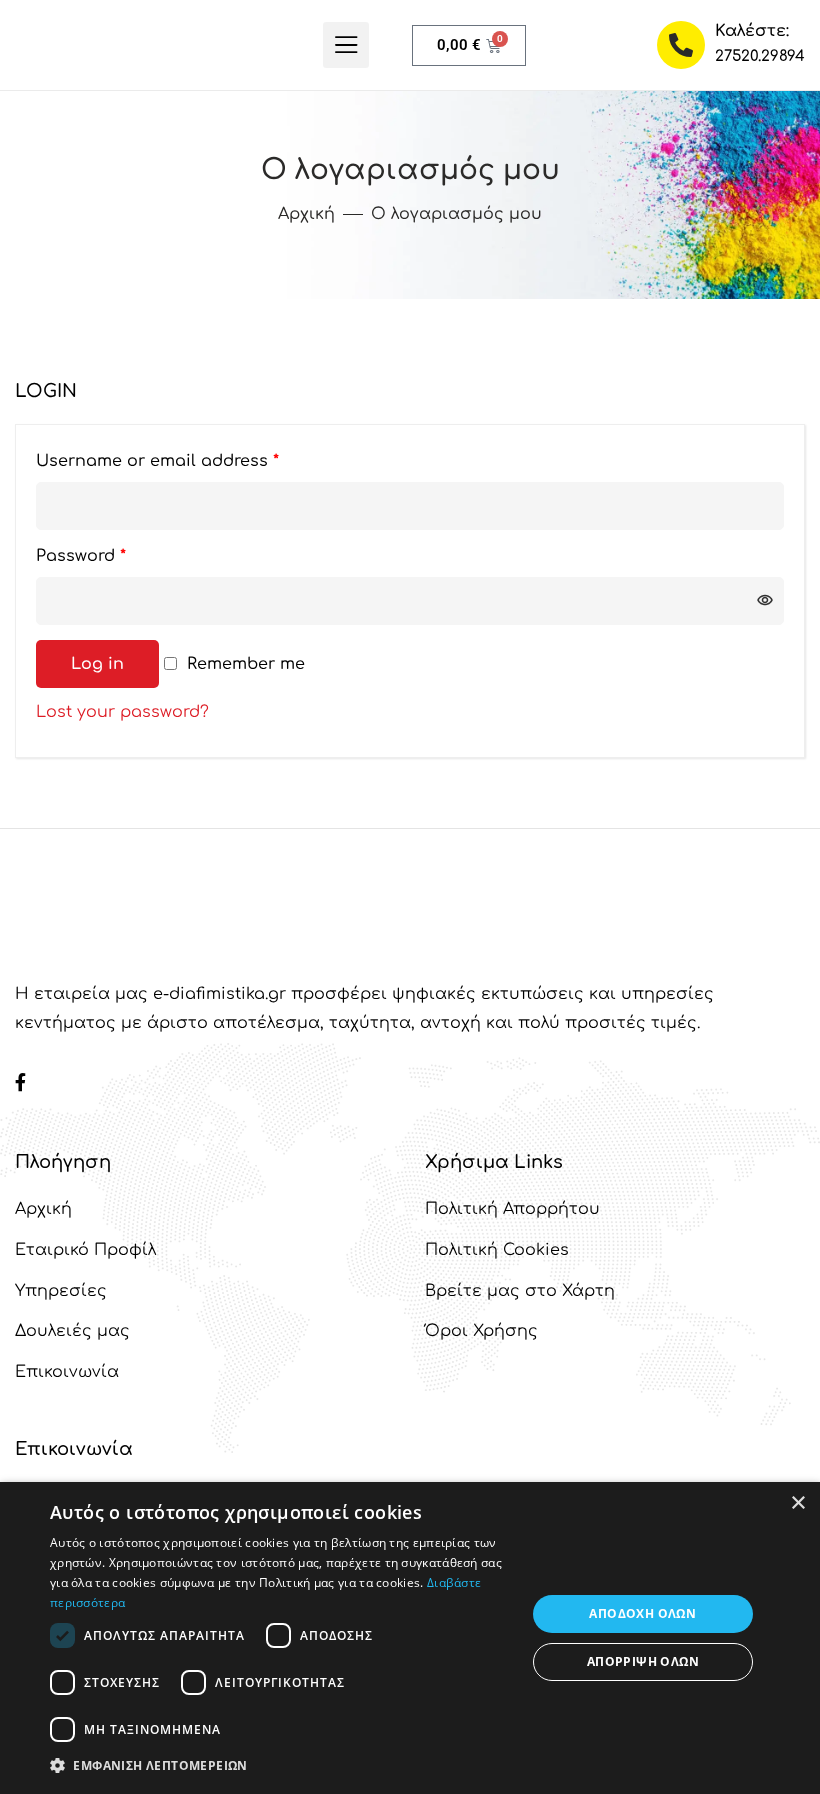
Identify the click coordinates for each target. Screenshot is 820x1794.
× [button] (797, 1503)
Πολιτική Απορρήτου (512, 1209)
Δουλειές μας (72, 1331)
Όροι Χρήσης (481, 1331)
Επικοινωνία (67, 1372)
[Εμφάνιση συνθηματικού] (765, 601)
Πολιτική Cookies (497, 1250)
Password (117, 552)
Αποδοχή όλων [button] (642, 1613)
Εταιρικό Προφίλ (85, 1250)
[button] (281, 1766)
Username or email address (194, 457)
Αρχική (43, 1209)
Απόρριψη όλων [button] (643, 1661)
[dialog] (410, 1638)
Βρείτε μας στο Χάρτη (520, 1291)
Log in (97, 664)
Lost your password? (122, 712)
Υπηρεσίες (61, 1291)
